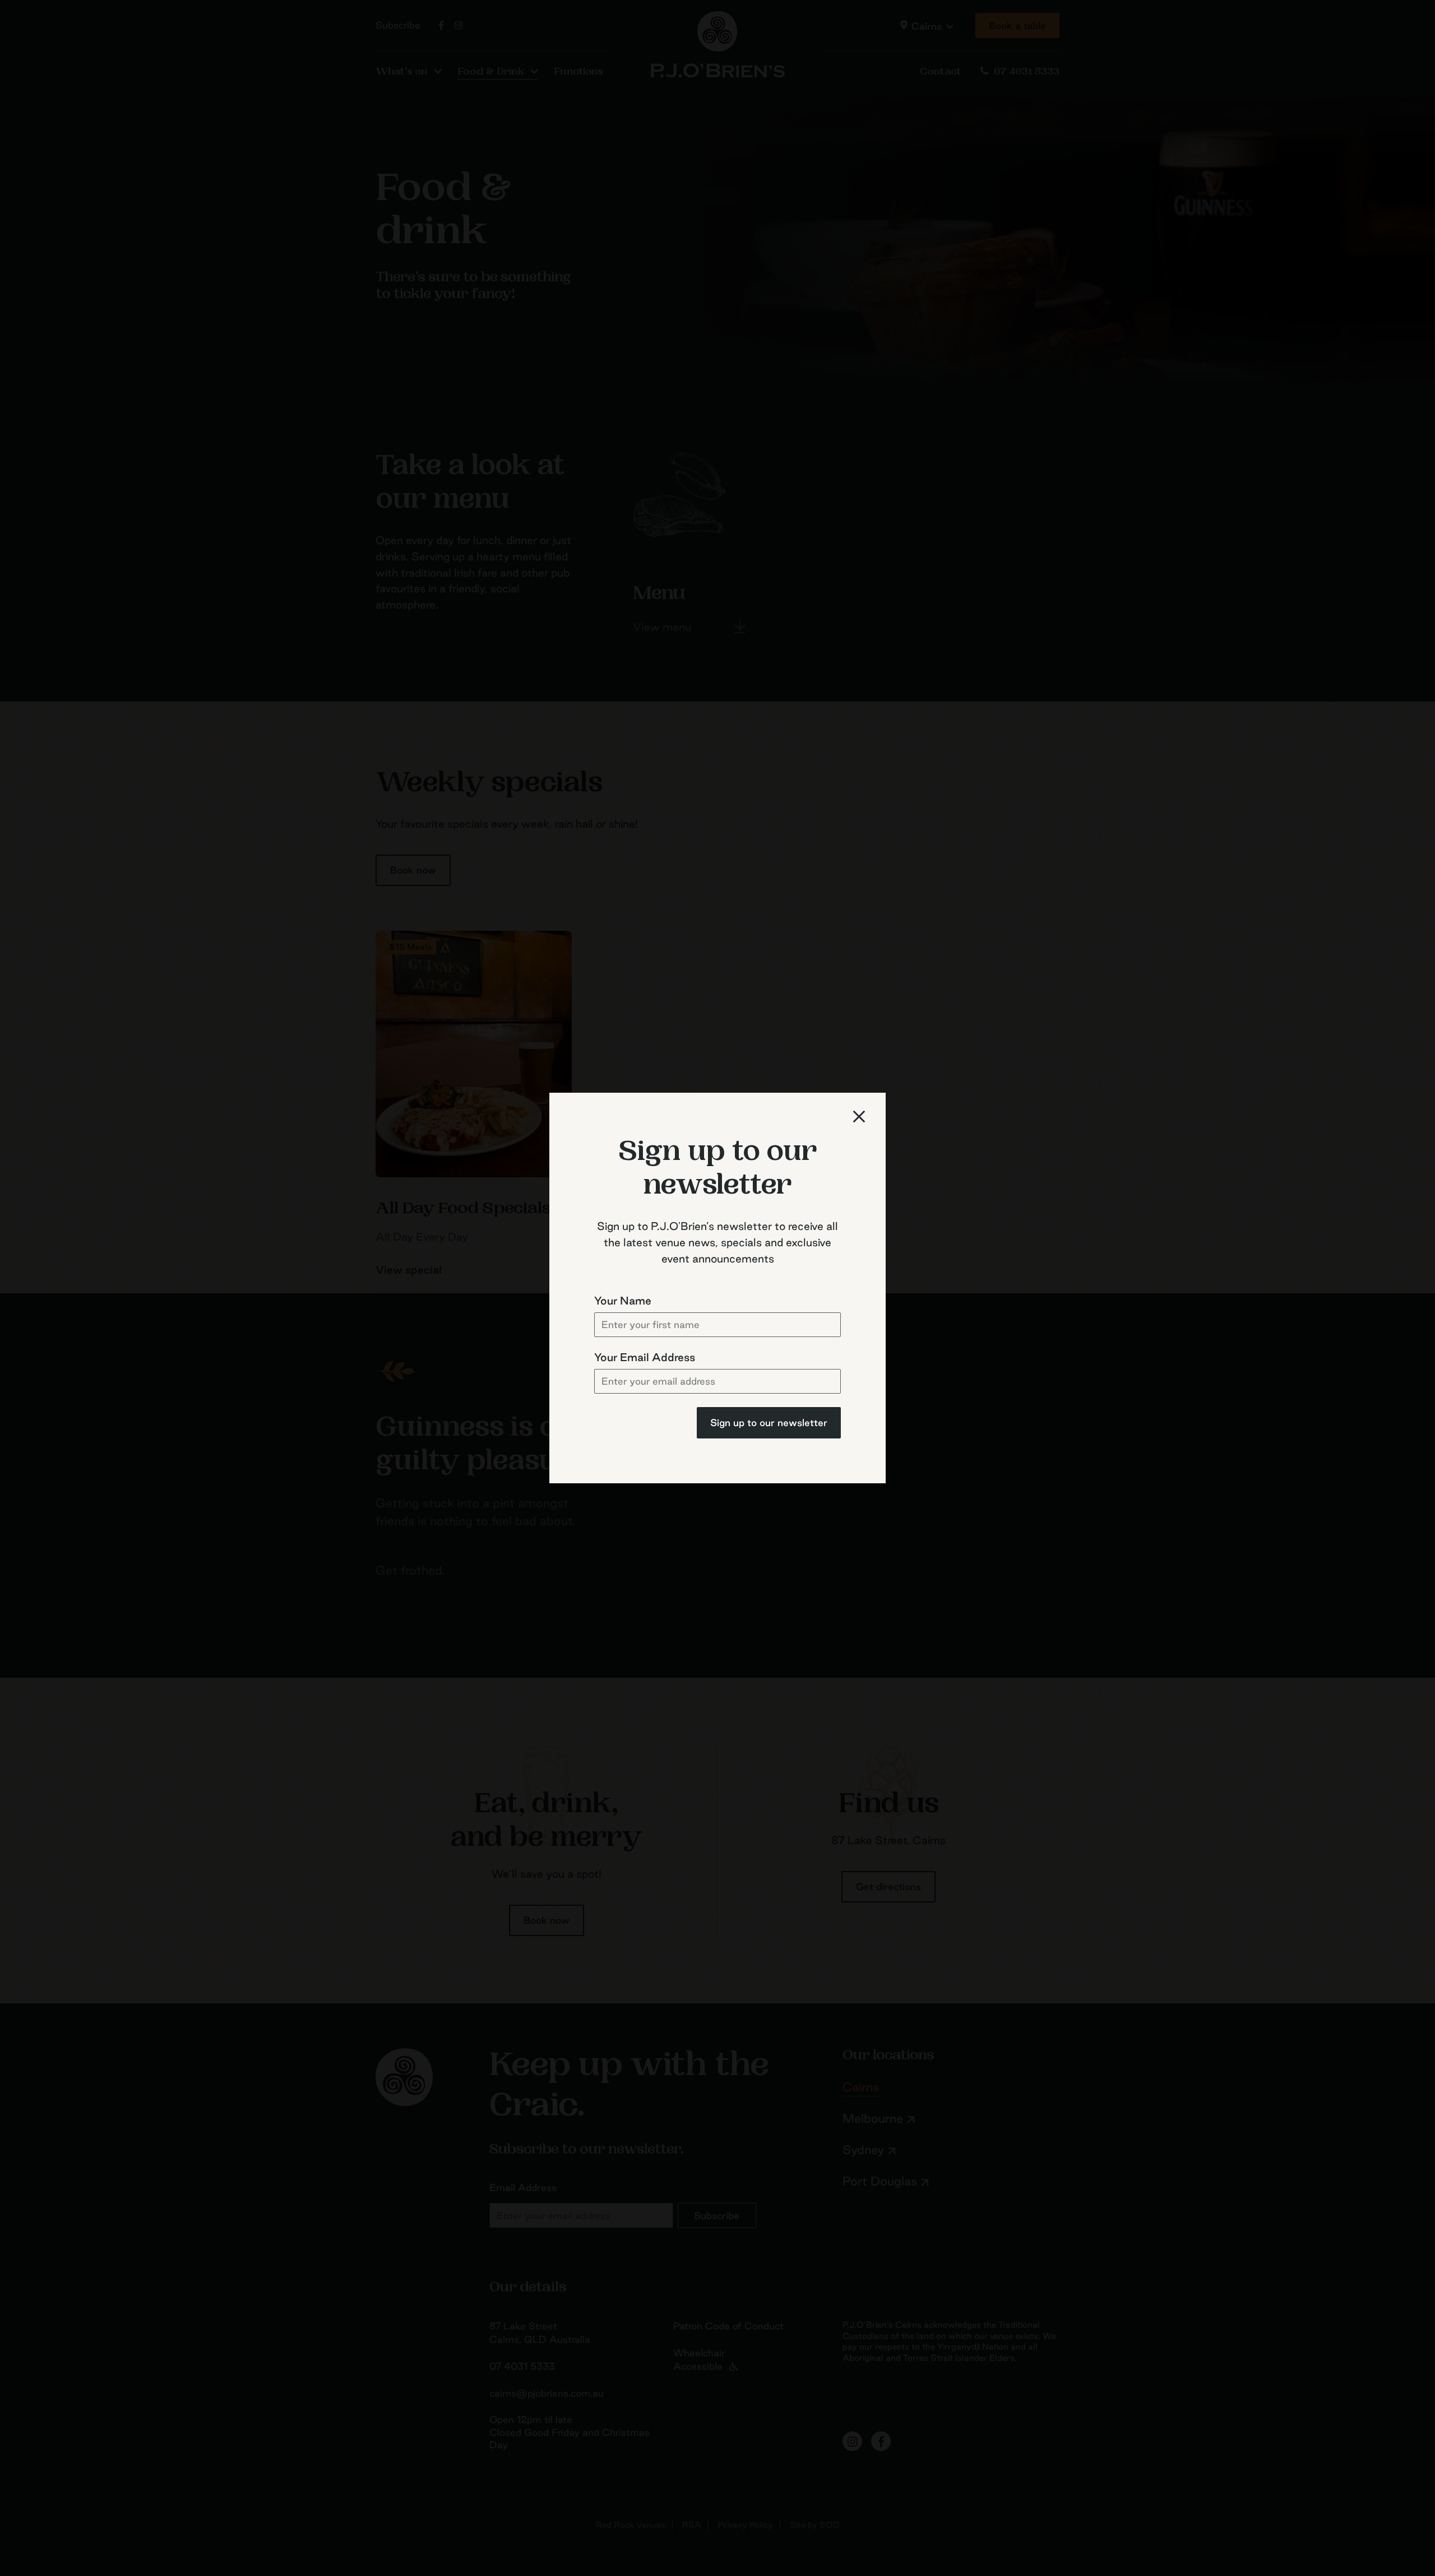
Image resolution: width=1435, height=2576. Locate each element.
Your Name (623, 1301)
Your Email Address (645, 1357)
